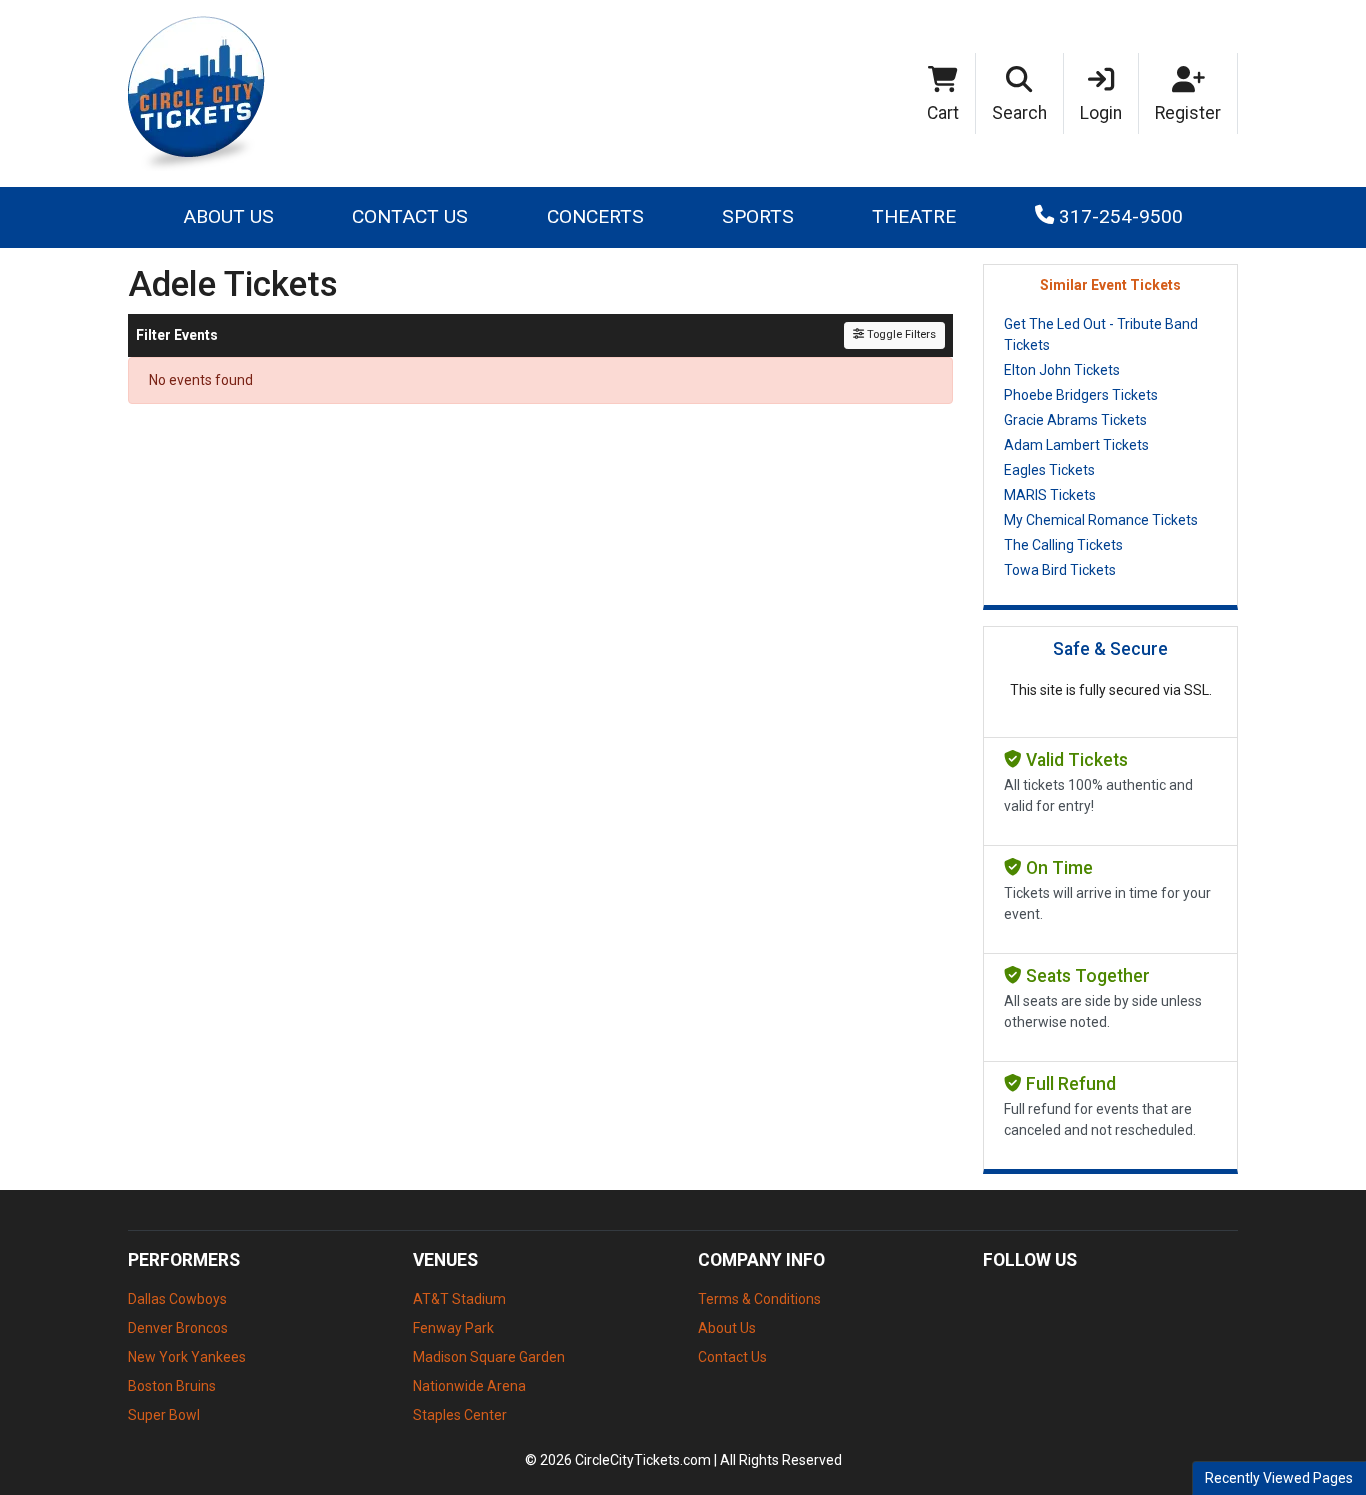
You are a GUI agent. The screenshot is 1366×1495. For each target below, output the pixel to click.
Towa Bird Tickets (1060, 570)
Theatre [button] (914, 216)
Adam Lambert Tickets (1076, 445)
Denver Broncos (178, 1328)
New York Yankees (187, 1357)
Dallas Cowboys (177, 1299)
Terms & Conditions (759, 1299)
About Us (228, 216)
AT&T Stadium (459, 1299)
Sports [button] (758, 216)
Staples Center (460, 1415)
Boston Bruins (172, 1386)
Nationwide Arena (469, 1386)
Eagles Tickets (1049, 470)
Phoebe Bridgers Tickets (1081, 395)
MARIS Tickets (1050, 495)
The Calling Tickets (1063, 545)
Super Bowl (164, 1415)
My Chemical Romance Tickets (1101, 520)
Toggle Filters (900, 334)
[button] (1020, 94)
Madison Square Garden (489, 1357)
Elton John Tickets (1062, 370)
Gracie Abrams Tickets (1075, 420)
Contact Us (410, 216)
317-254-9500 (1118, 216)
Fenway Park (453, 1328)
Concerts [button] (595, 216)
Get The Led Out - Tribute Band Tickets (1101, 334)
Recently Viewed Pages (1279, 1478)
